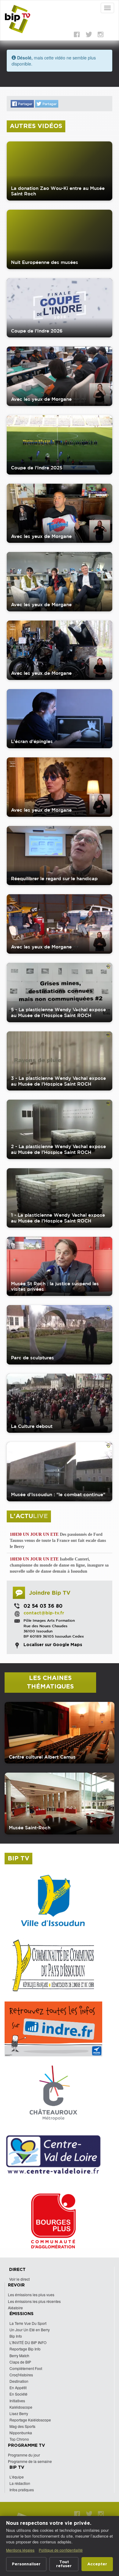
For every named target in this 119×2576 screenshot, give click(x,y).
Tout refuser (64, 2564)
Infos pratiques (22, 2490)
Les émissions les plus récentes (34, 2301)
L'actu (29, 1516)
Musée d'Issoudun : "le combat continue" (58, 1494)
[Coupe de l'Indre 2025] (60, 445)
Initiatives (17, 2401)
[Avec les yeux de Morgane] (60, 376)
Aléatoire (15, 2308)
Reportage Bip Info (25, 2349)
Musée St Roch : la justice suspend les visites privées (55, 1286)
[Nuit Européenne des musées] (60, 239)
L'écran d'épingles (32, 741)
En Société (18, 2394)
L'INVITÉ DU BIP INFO (28, 2342)
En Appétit (18, 2387)
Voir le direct (19, 2279)
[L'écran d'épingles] (60, 719)
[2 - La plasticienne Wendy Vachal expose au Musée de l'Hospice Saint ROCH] (60, 1129)
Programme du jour (24, 2455)
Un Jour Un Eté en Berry (30, 2330)
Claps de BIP (20, 2362)
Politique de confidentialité (61, 2550)
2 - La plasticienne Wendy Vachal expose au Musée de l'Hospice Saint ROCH (58, 1149)
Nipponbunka (21, 2433)
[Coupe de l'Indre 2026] (60, 308)
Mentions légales (20, 2550)
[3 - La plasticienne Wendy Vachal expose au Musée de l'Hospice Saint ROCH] (60, 1061)
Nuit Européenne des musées (45, 262)
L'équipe (17, 2477)
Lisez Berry (19, 2413)
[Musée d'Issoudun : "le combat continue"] (60, 1472)
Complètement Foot (26, 2368)
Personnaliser (26, 2564)
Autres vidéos (36, 126)
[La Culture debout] (60, 1403)
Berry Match (19, 2355)
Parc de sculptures (32, 1358)
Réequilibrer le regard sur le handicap (54, 879)
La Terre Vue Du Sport (28, 2323)
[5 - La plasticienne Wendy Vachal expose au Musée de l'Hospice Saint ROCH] (60, 993)
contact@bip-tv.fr (44, 1613)
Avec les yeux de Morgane (41, 399)
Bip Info (16, 2336)
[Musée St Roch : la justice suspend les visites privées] (60, 1267)
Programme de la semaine (30, 2461)
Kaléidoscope (21, 2407)
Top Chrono (19, 2439)
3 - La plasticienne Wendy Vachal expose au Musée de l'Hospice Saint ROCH (58, 1081)
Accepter (97, 2564)
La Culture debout (32, 1426)
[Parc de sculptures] (60, 1335)
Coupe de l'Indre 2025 (37, 468)
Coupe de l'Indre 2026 (37, 331)
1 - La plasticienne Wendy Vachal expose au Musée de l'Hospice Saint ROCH (58, 1218)
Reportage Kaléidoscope (30, 2420)
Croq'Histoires (21, 2375)
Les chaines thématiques (50, 1683)
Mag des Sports (22, 2426)
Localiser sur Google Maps (53, 1645)
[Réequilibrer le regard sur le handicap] (60, 856)
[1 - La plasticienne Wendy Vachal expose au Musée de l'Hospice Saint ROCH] (60, 1198)
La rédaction (20, 2483)
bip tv (18, 1859)
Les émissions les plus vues (31, 2295)
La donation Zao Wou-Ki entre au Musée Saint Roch (58, 191)
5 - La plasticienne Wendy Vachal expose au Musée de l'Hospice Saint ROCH (58, 1012)
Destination (19, 2381)
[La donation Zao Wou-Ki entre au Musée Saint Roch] (60, 171)
